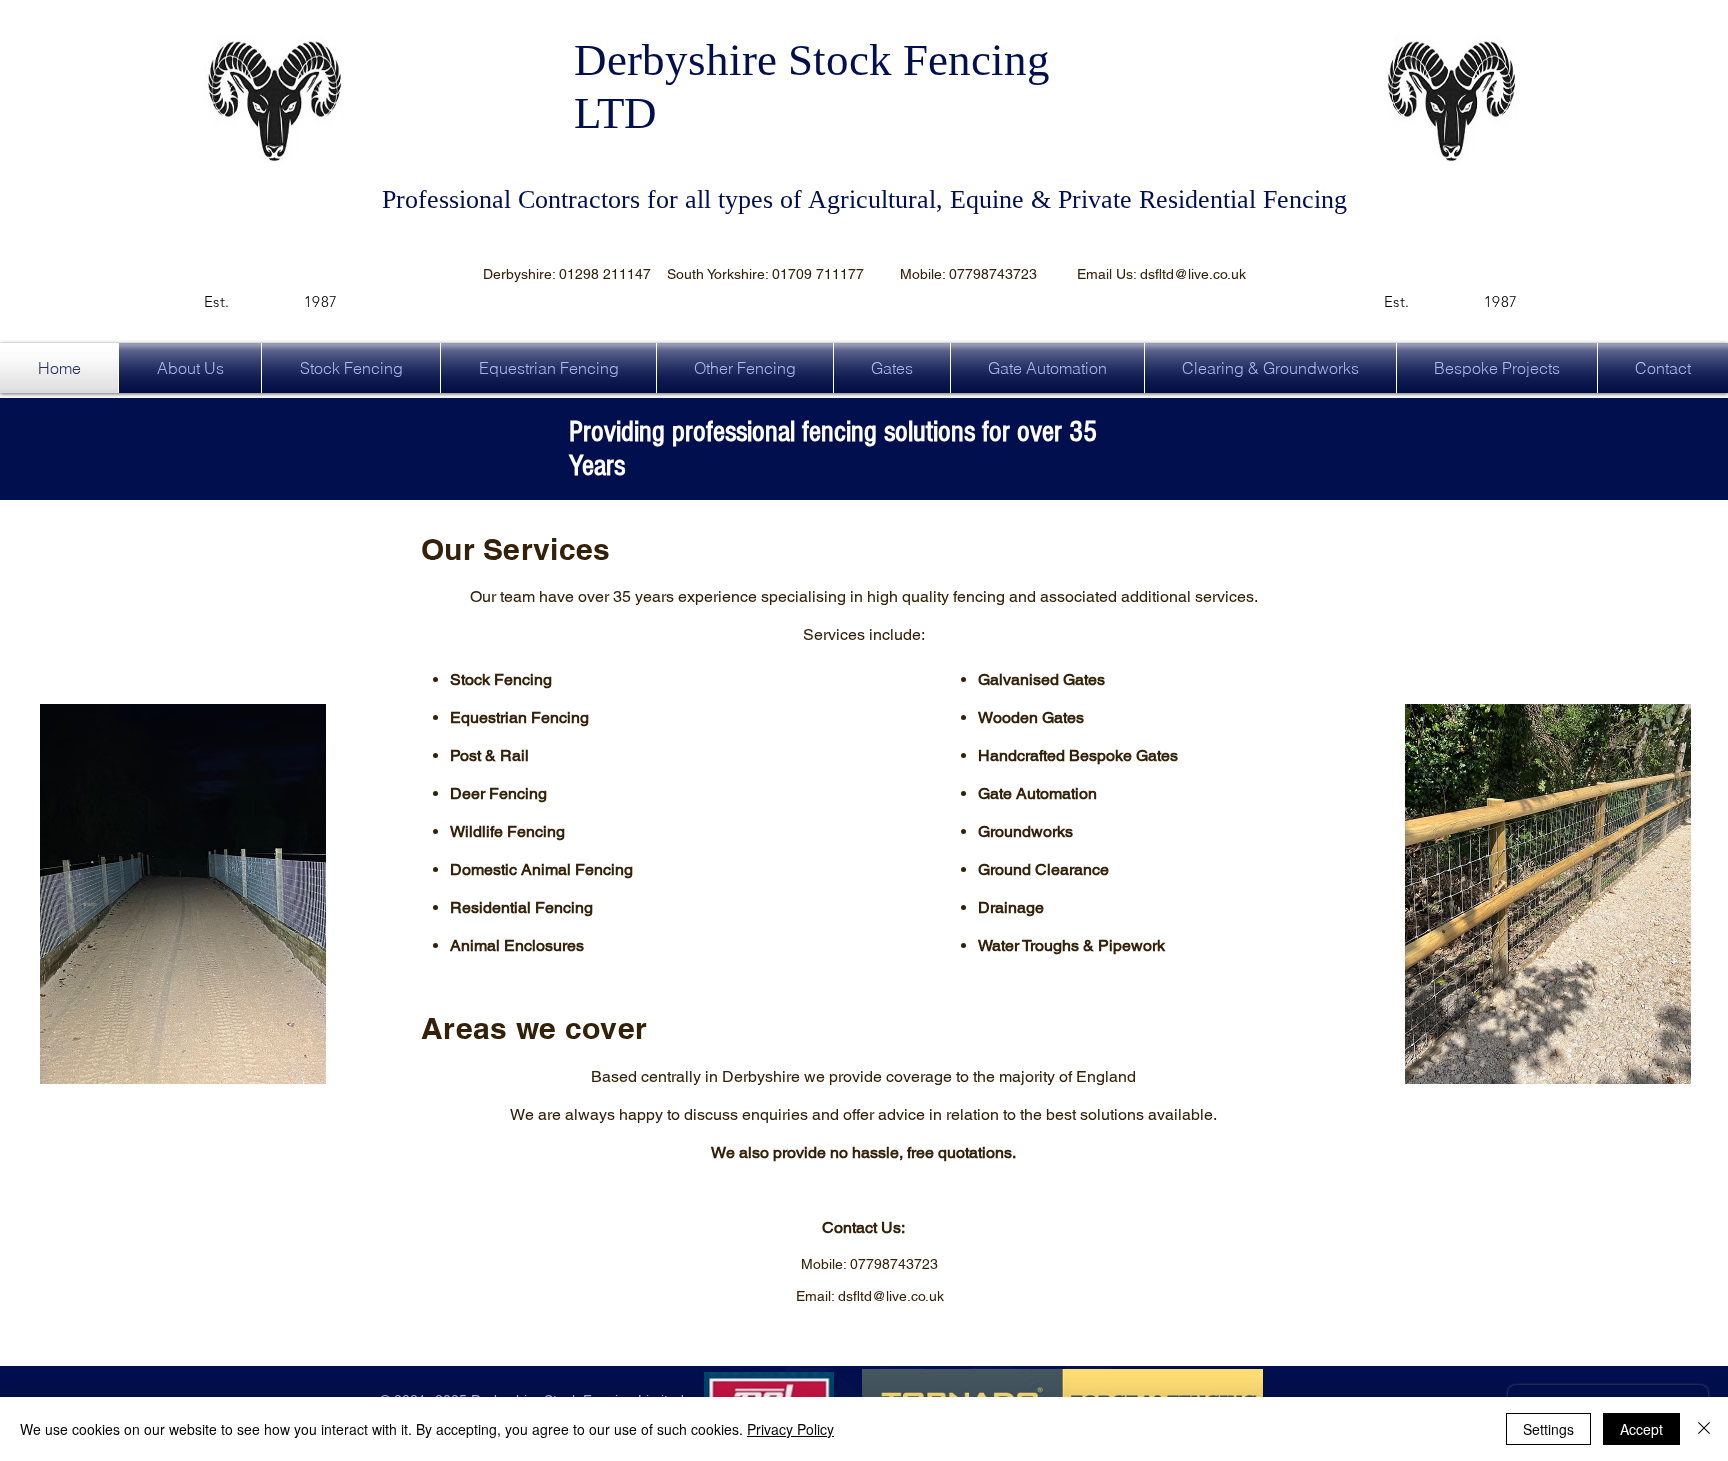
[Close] (1704, 1429)
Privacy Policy (790, 1429)
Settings (1548, 1429)
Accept (1641, 1429)
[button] (745, 368)
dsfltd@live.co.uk (1193, 274)
